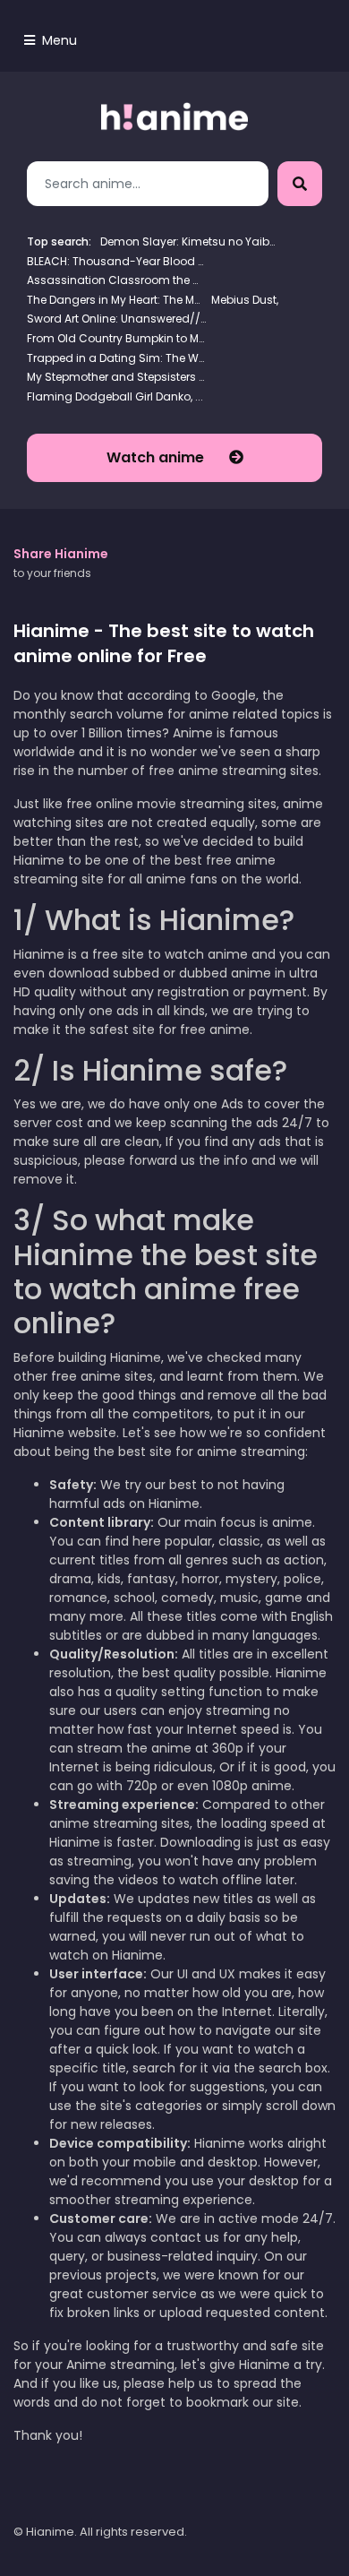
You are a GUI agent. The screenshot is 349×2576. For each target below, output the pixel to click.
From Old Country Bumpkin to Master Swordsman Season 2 (116, 338)
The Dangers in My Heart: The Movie (116, 300)
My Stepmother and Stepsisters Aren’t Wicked (116, 377)
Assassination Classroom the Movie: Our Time (116, 280)
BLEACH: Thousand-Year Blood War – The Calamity (116, 261)
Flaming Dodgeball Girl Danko (109, 396)
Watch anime (157, 457)
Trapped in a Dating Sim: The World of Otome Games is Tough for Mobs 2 (116, 358)
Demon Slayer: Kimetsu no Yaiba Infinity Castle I (190, 241)
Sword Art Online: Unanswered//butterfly (116, 319)
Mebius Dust (244, 300)
